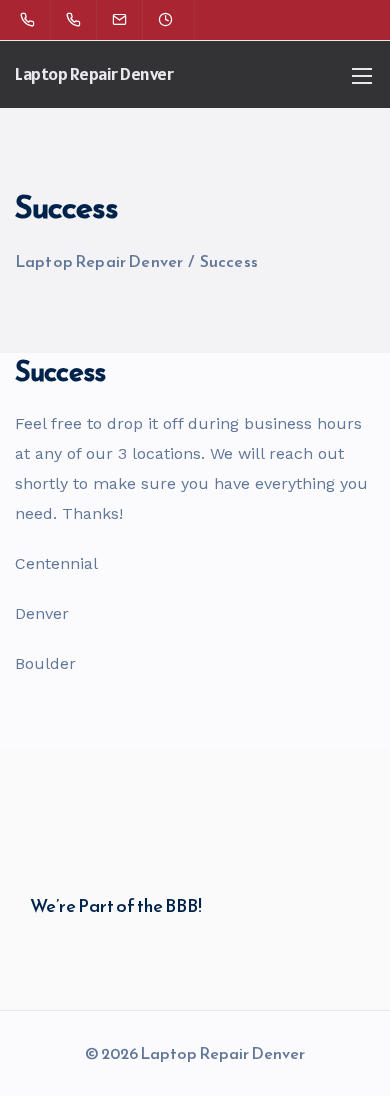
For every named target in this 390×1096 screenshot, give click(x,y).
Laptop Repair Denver (94, 73)
